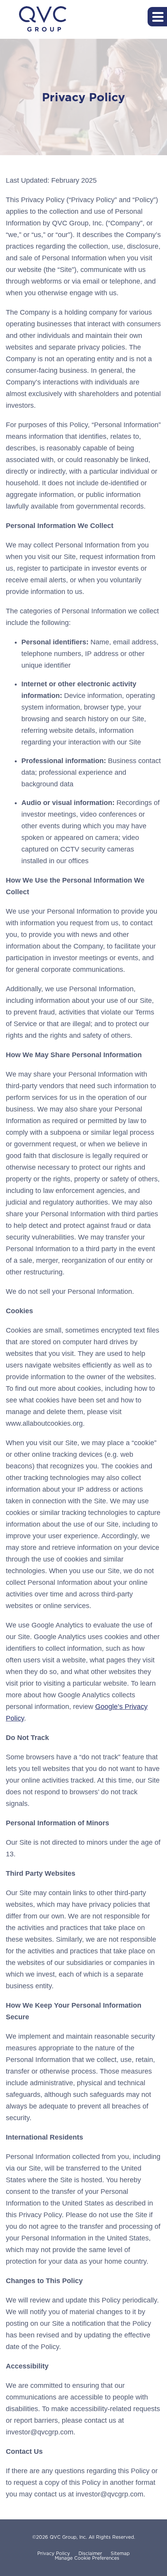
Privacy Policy (54, 2553)
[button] (157, 17)
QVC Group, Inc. (68, 2537)
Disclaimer (90, 2553)
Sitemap (120, 2553)
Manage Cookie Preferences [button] (87, 2558)
